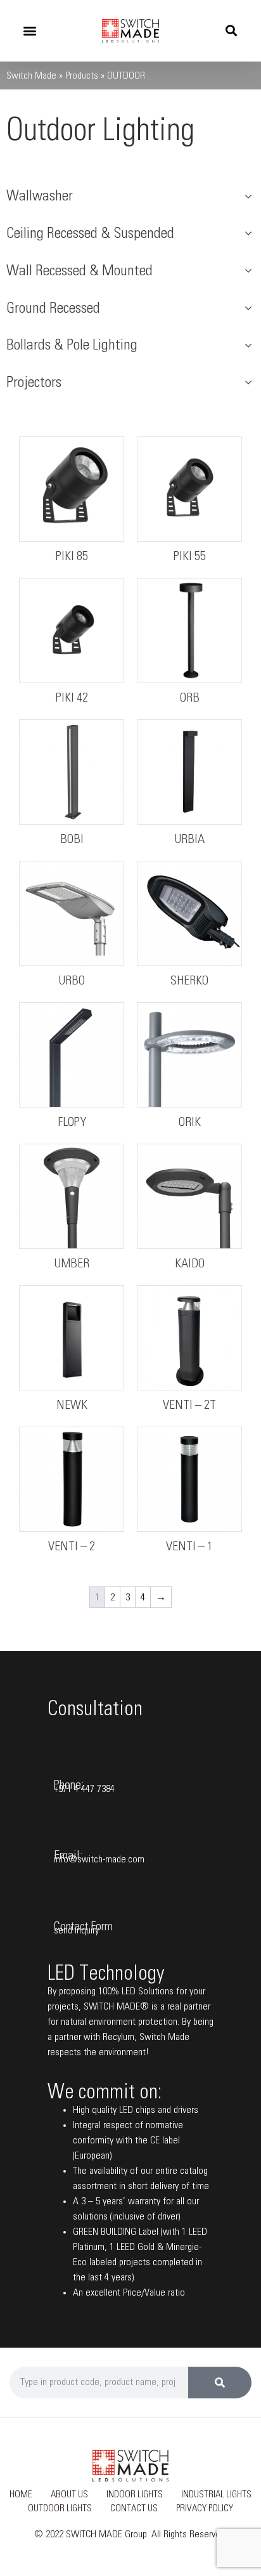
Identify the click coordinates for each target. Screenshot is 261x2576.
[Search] (220, 2383)
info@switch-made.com (99, 1859)
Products (82, 75)
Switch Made (31, 75)
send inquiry (76, 1930)
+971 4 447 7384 (84, 1789)
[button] (29, 31)
